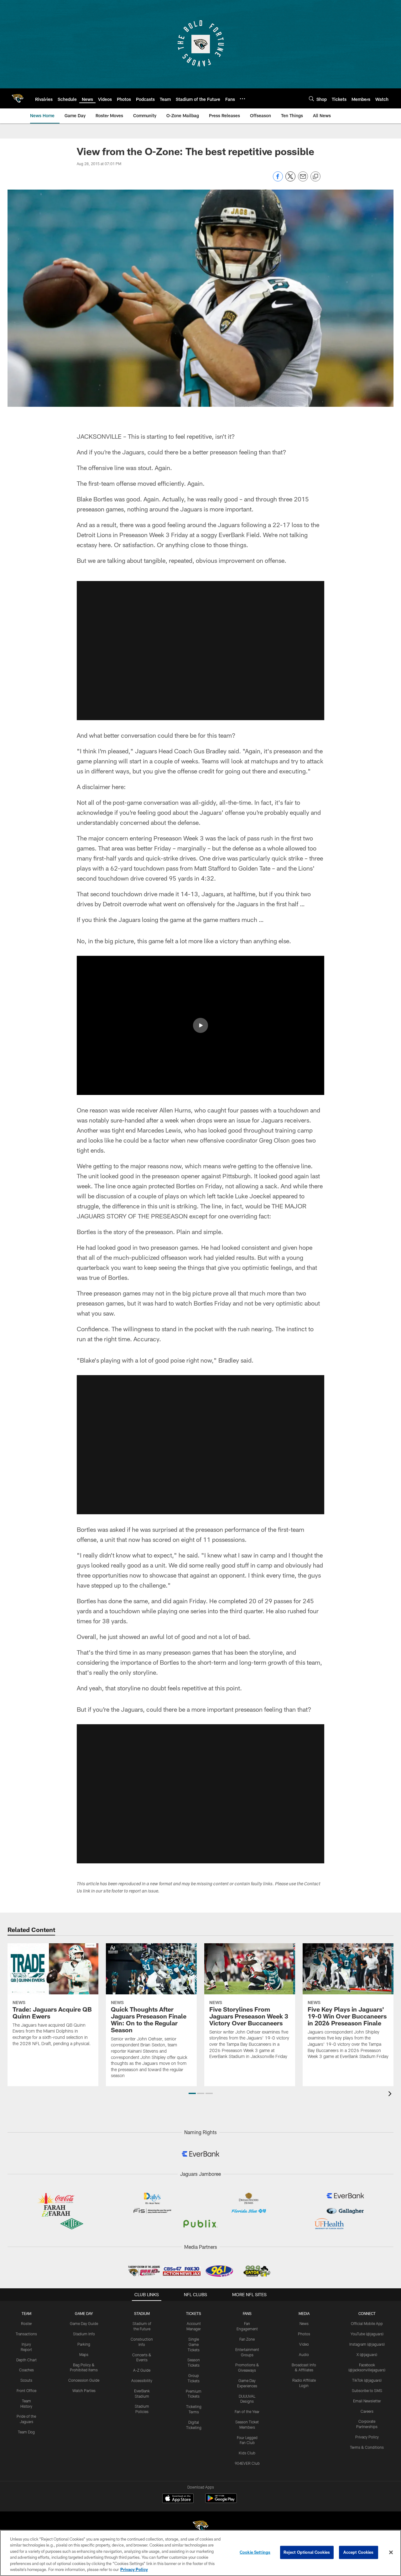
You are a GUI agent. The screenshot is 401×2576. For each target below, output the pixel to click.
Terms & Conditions (367, 2447)
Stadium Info (84, 2334)
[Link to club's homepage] (18, 98)
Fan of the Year (247, 2411)
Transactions (26, 2334)
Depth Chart (26, 2360)
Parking (84, 2344)
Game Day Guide (84, 2323)
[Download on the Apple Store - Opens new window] (178, 2499)
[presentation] (391, 2094)
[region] (200, 2553)
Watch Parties (84, 2390)
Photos (304, 2334)
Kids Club (247, 2453)
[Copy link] (315, 177)
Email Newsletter (367, 2401)
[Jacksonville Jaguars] (200, 2527)
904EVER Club (247, 2463)
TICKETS (194, 2313)
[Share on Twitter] (290, 180)
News (304, 2323)
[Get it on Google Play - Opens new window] (221, 2501)
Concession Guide (84, 2380)
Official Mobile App (367, 2323)
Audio (304, 2354)
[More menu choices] (242, 99)
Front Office (26, 2390)
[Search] (311, 99)
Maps (84, 2354)
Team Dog (26, 2432)
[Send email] (303, 180)
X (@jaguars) (367, 2354)
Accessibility (142, 2380)
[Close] (391, 2552)
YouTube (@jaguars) (367, 2334)
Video (304, 2344)
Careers (367, 2411)
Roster (26, 2323)
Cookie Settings (255, 2552)
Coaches (26, 2370)
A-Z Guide (142, 2370)
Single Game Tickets (194, 2344)
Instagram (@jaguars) (367, 2344)
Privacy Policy (367, 2437)
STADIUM (142, 2313)
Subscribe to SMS (367, 2390)
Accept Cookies (359, 2552)
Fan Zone (247, 2339)
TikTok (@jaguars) (367, 2380)
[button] (200, 651)
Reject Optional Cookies (307, 2552)
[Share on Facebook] (278, 180)
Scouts (26, 2380)
